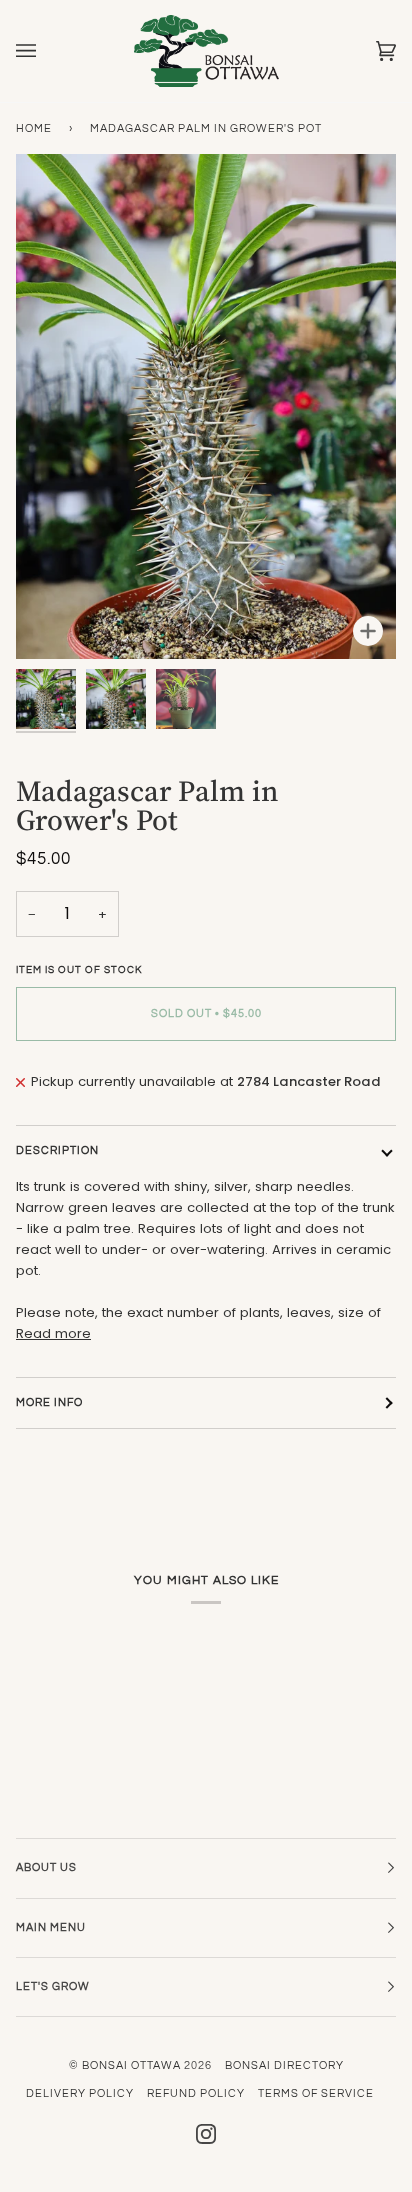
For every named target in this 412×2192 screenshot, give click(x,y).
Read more (53, 1333)
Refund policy (196, 2093)
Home (34, 128)
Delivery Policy (80, 2093)
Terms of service (316, 2093)
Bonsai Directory (284, 2065)
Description (57, 1150)
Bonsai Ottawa (131, 2065)
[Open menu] (46, 51)
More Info (49, 1402)
